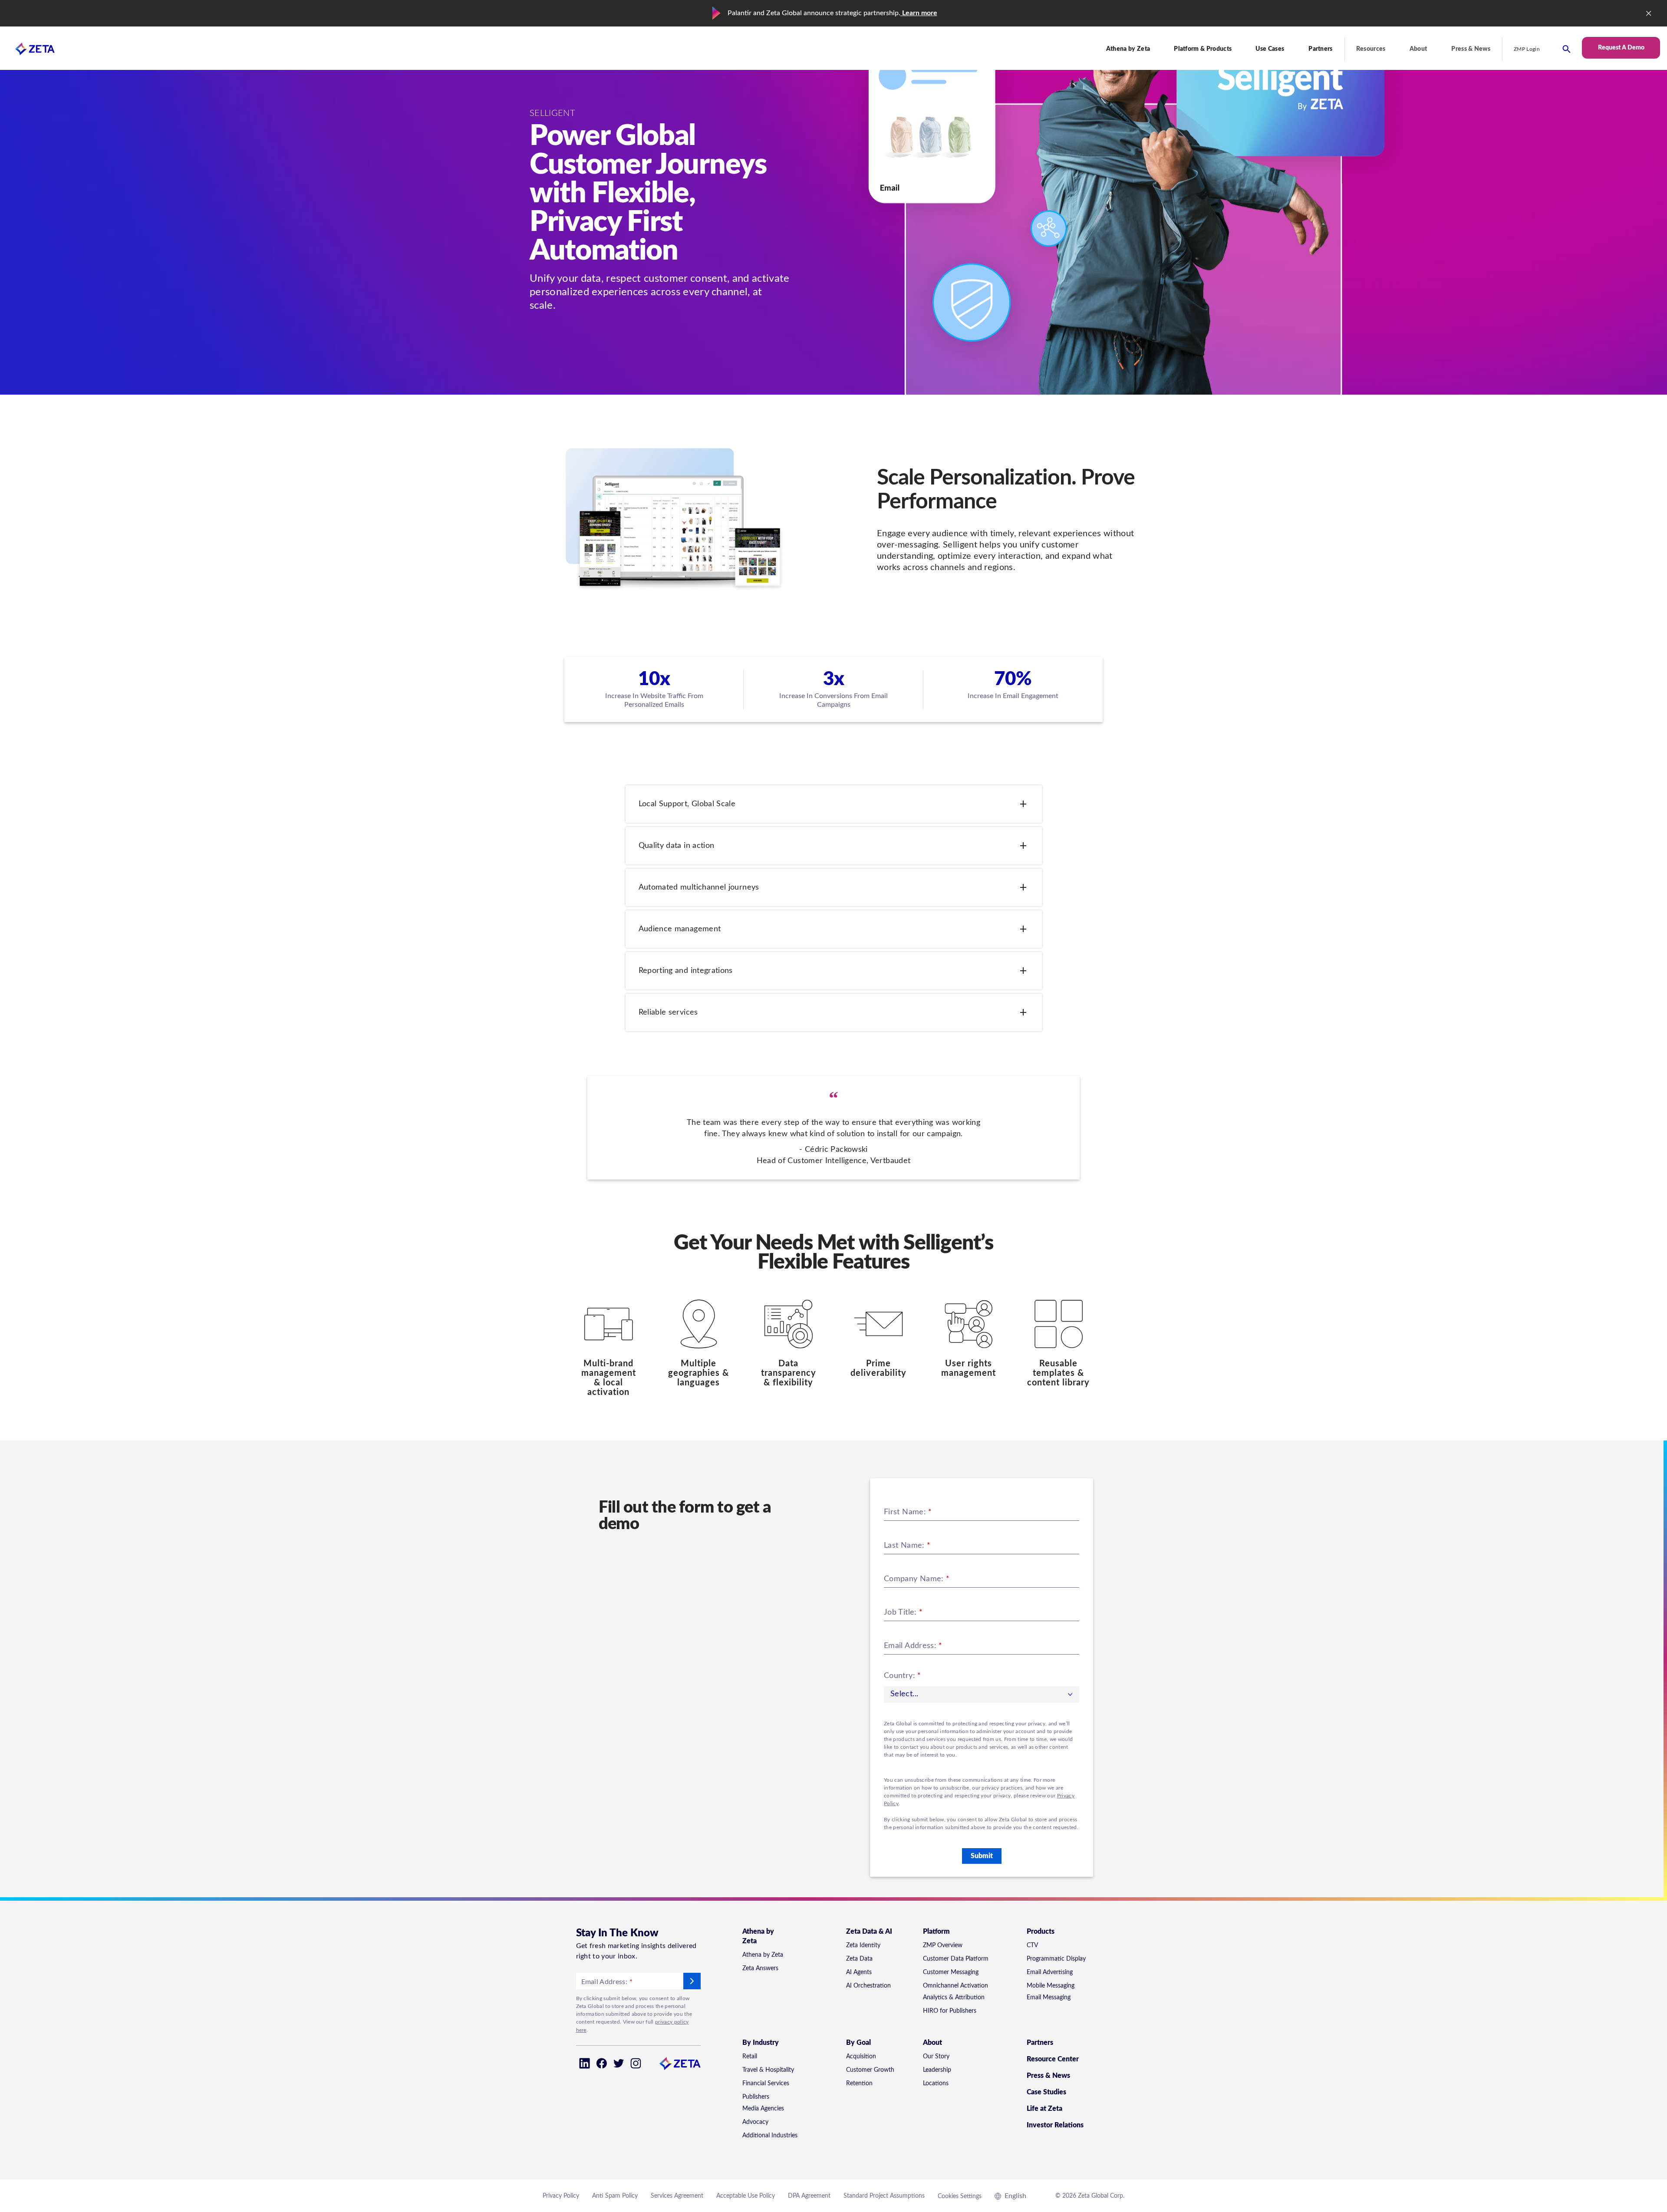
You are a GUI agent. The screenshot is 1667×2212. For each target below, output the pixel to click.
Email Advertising (1050, 1972)
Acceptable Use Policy (746, 2196)
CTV (1032, 1945)
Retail (750, 2057)
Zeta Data (859, 1959)
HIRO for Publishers (950, 2011)
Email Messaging (1049, 1998)
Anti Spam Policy (615, 2196)
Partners (1321, 49)
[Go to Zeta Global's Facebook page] (601, 2063)
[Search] (1567, 49)
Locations (936, 2083)
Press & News (1471, 49)
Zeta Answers (760, 1968)
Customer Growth (870, 2070)
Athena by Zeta (763, 1955)
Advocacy (755, 2122)
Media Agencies (763, 2109)
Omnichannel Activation (955, 1986)
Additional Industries (770, 2136)
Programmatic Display (1056, 1959)
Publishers (756, 2097)
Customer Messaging (951, 1972)
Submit (982, 1856)
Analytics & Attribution (954, 1998)
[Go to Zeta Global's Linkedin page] (585, 2063)
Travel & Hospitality (768, 2070)
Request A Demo (1621, 48)
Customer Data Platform (956, 1959)
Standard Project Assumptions (884, 2196)
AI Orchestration (868, 1986)
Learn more (919, 13)
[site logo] (27, 49)
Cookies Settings (960, 2196)
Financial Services (766, 2083)
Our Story (936, 2057)
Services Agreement (677, 2196)
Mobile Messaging (1051, 1986)
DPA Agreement (809, 2196)
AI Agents (859, 1972)
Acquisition (861, 2057)
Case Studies (1046, 2092)
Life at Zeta (1044, 2109)
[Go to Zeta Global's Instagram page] (636, 2063)
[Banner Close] (1649, 13)
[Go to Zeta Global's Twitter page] (619, 2063)
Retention (859, 2083)
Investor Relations (1055, 2125)
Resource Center (1053, 2059)
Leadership (937, 2070)
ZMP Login (1527, 49)
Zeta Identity (863, 1945)
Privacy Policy (561, 2196)
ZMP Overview (943, 1945)
